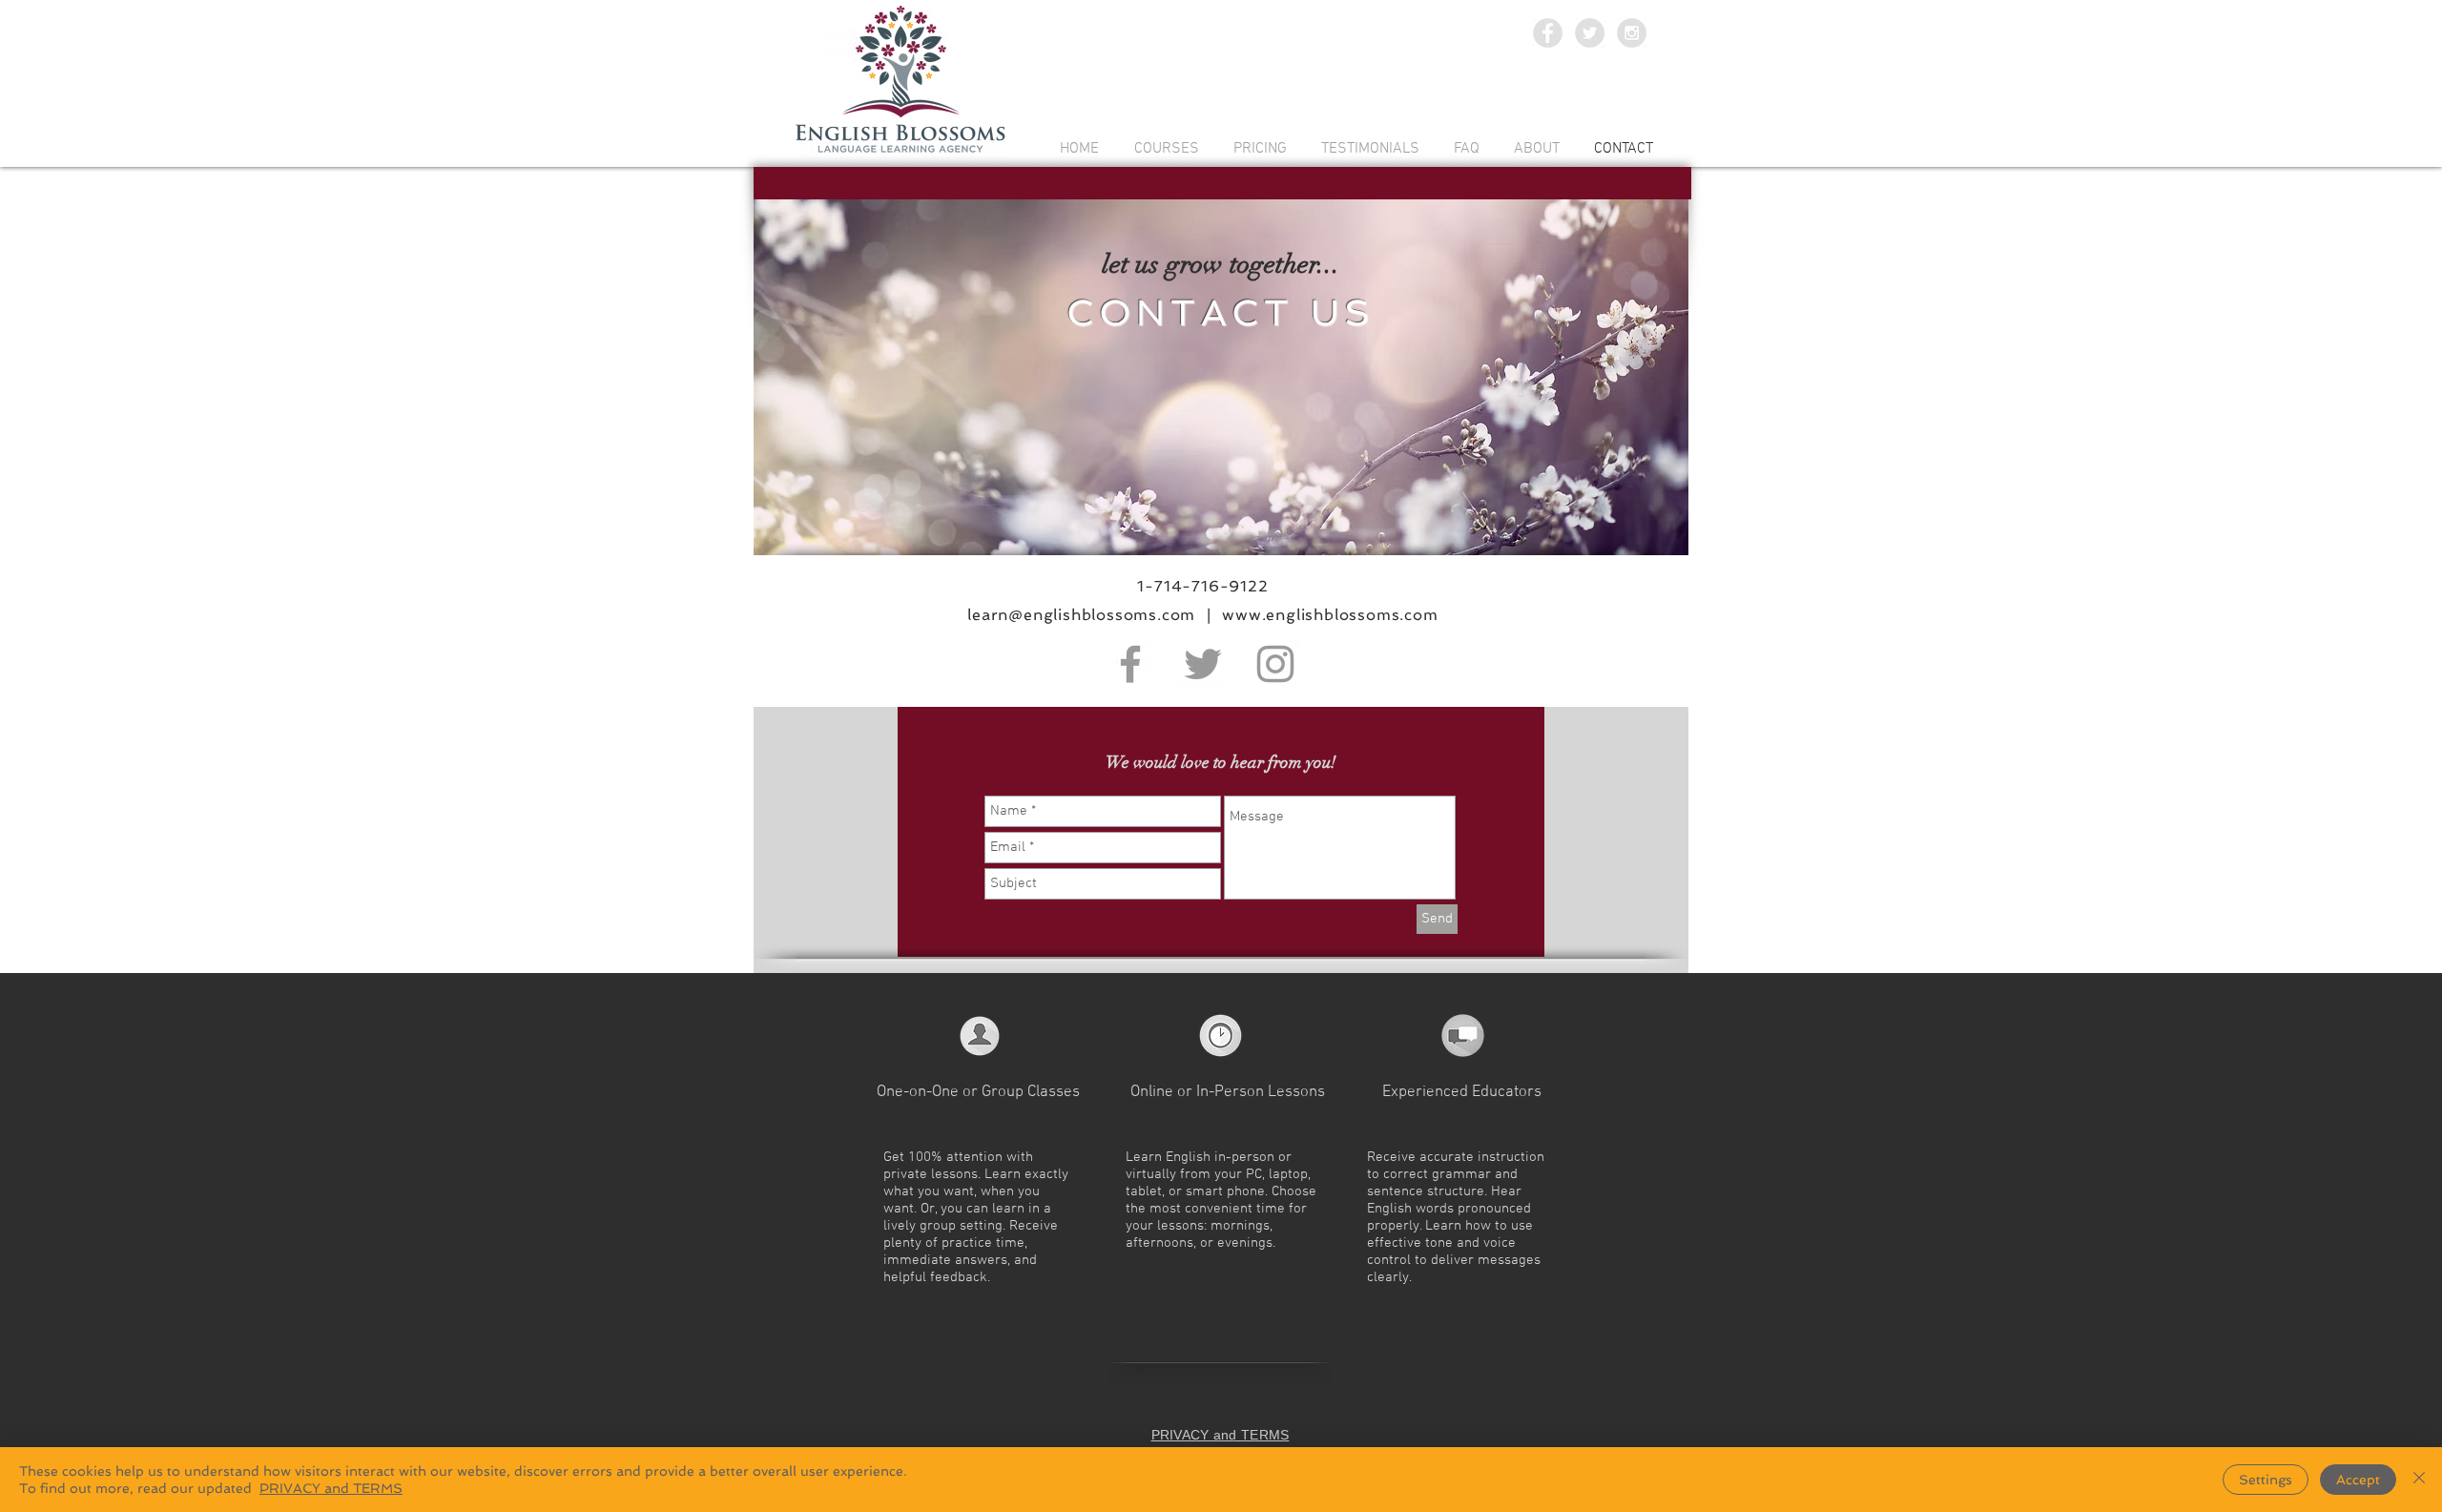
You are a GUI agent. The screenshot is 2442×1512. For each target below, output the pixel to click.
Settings (2266, 1480)
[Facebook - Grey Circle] (1548, 33)
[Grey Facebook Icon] (1130, 664)
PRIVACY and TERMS (331, 1488)
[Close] (2419, 1480)
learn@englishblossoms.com (1081, 615)
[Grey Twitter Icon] (1203, 664)
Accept (2358, 1480)
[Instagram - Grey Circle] (1632, 33)
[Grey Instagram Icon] (1275, 664)
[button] (909, 1295)
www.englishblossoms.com (1328, 615)
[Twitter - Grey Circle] (1590, 33)
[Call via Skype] (1215, 1400)
